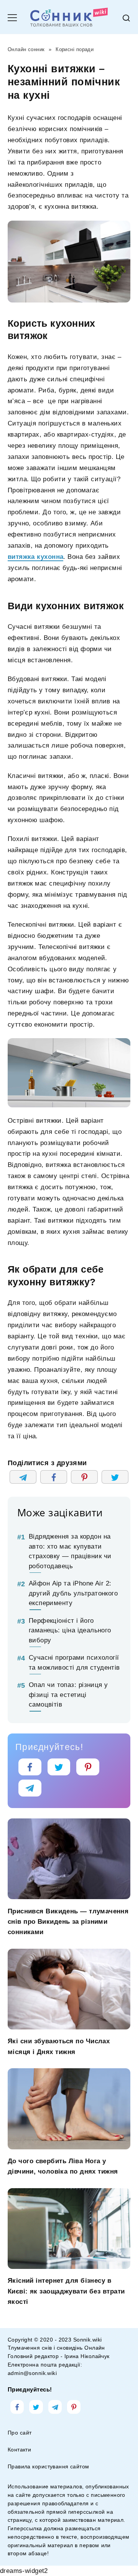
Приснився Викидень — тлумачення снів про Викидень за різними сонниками (68, 1921)
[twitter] (59, 1767)
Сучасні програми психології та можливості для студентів (74, 1663)
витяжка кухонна (35, 557)
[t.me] (30, 1788)
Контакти (19, 2450)
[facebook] (30, 1767)
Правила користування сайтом (48, 2467)
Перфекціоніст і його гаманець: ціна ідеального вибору (70, 1630)
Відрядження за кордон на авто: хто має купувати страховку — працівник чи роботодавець (70, 1551)
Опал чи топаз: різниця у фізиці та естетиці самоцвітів (68, 1695)
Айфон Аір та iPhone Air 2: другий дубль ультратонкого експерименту (73, 1593)
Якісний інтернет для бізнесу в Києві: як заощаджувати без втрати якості (66, 2291)
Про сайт (20, 2433)
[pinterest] (88, 1767)
